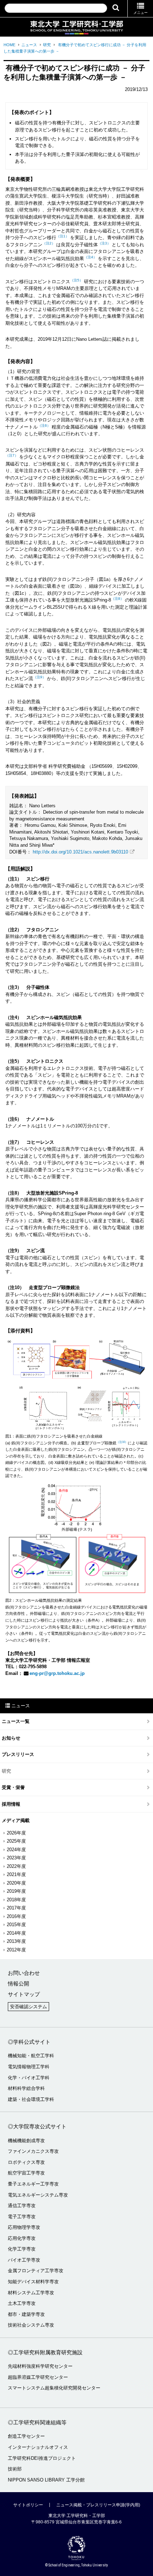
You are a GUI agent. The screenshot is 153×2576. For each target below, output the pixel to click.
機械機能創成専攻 (26, 2141)
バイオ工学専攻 (24, 2260)
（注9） (39, 677)
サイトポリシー (28, 2505)
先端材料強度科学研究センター (40, 2366)
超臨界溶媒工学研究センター (38, 2377)
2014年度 (16, 1933)
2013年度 (16, 1941)
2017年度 (16, 1908)
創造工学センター (26, 2436)
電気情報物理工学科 (29, 2067)
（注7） (12, 455)
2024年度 (16, 1850)
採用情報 (11, 1804)
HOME (9, 45)
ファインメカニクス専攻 (33, 2151)
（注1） (63, 236)
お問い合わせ (24, 1973)
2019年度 (16, 1891)
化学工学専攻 (22, 2249)
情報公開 (19, 1984)
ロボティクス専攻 (26, 2162)
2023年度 (16, 1858)
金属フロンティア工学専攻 (36, 2271)
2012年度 (16, 1950)
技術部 (15, 2469)
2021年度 (16, 1874)
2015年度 (16, 1925)
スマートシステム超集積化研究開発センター (54, 2388)
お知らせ (11, 1738)
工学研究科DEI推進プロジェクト (42, 2458)
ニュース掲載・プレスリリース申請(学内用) (98, 2505)
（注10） (122, 1442)
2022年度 (16, 1866)
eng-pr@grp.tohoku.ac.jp (57, 1673)
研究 (47, 45)
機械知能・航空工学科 (31, 2056)
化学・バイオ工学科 (29, 2078)
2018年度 (16, 1900)
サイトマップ (24, 1994)
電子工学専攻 (22, 2217)
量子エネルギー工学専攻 (33, 2184)
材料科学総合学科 (26, 2088)
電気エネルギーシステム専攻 (38, 2195)
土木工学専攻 (22, 2303)
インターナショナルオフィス (38, 2447)
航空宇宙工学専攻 (26, 2173)
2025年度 (16, 1841)
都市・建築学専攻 (26, 2314)
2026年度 (16, 1833)
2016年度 (16, 1916)
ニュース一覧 (16, 1721)
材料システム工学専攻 (31, 2293)
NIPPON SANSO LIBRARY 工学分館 (46, 2480)
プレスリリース (18, 1754)
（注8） (117, 599)
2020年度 (16, 1883)
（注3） (104, 243)
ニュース (29, 45)
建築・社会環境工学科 (31, 2099)
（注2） (49, 243)
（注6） (44, 425)
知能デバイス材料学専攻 (33, 2282)
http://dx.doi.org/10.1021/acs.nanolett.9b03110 (80, 852)
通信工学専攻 (22, 2206)
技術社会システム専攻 (31, 2325)
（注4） (90, 257)
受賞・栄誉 (13, 1787)
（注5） (76, 280)
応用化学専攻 (22, 2238)
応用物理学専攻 (24, 2227)
